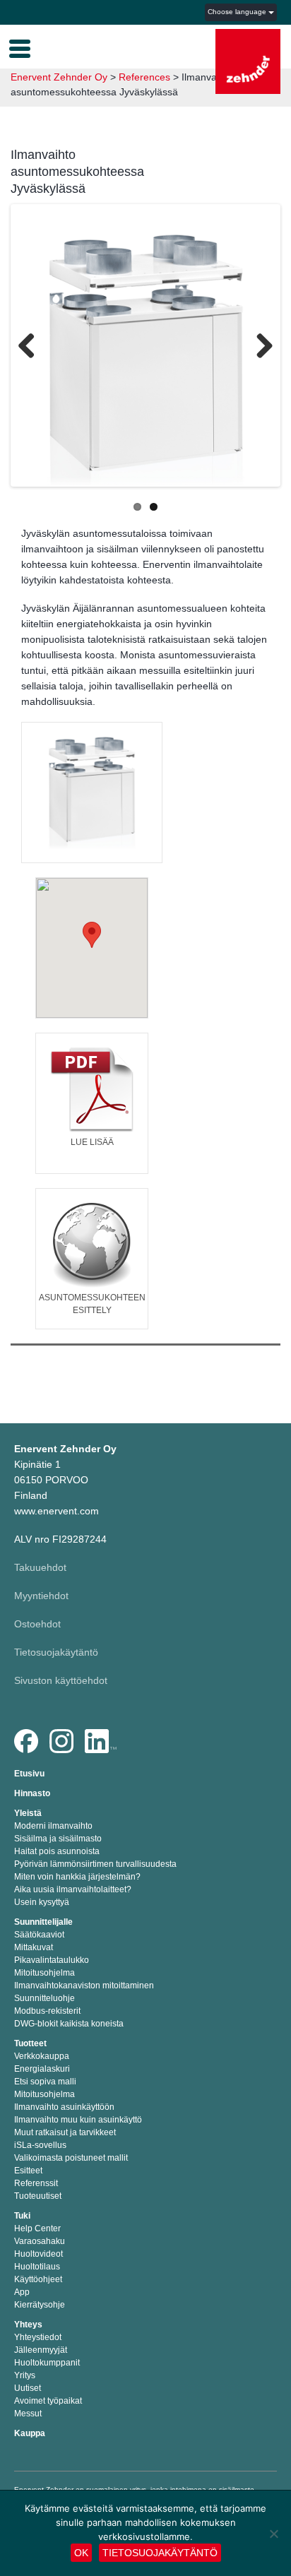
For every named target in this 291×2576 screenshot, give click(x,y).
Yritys (25, 2375)
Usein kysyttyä (42, 1902)
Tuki (22, 2216)
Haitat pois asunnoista (57, 1851)
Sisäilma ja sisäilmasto (58, 1839)
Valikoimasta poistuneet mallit (71, 2158)
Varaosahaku (40, 2241)
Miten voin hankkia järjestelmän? (77, 1877)
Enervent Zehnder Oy (59, 77)
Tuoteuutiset (38, 2196)
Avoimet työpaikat (48, 2401)
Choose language (238, 12)
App (22, 2292)
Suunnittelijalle (43, 1922)
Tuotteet (30, 2043)
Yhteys (28, 2325)
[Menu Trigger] (20, 47)
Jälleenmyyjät (41, 2350)
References (144, 77)
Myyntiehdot (41, 1596)
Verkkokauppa (42, 2056)
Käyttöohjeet (38, 2279)
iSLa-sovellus (40, 2145)
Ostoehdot (37, 1624)
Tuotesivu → (92, 805)
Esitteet (28, 2171)
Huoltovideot (38, 2254)
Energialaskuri (42, 2069)
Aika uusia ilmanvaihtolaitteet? (73, 1889)
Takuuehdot (40, 1567)
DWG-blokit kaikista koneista (69, 2024)
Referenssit (36, 2183)
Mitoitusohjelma (44, 1973)
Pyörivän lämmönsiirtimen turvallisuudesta (95, 1864)
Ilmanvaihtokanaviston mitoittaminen (84, 1986)
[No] (273, 2534)
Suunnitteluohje (44, 1998)
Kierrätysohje (40, 2305)
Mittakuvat (34, 1947)
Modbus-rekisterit (47, 2011)
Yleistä (28, 1813)
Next (259, 348)
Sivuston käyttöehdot (61, 1680)
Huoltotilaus (37, 2267)
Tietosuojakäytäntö (56, 1652)
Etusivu (29, 1774)
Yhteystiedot (38, 2337)
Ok (81, 2553)
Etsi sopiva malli (45, 2082)
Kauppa (30, 2433)
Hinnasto (32, 1793)
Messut (28, 2414)
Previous (32, 348)
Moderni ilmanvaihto (53, 1826)
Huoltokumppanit (47, 2363)
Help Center (37, 2228)
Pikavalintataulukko (52, 1960)
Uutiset (28, 2388)
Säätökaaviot (39, 1935)
